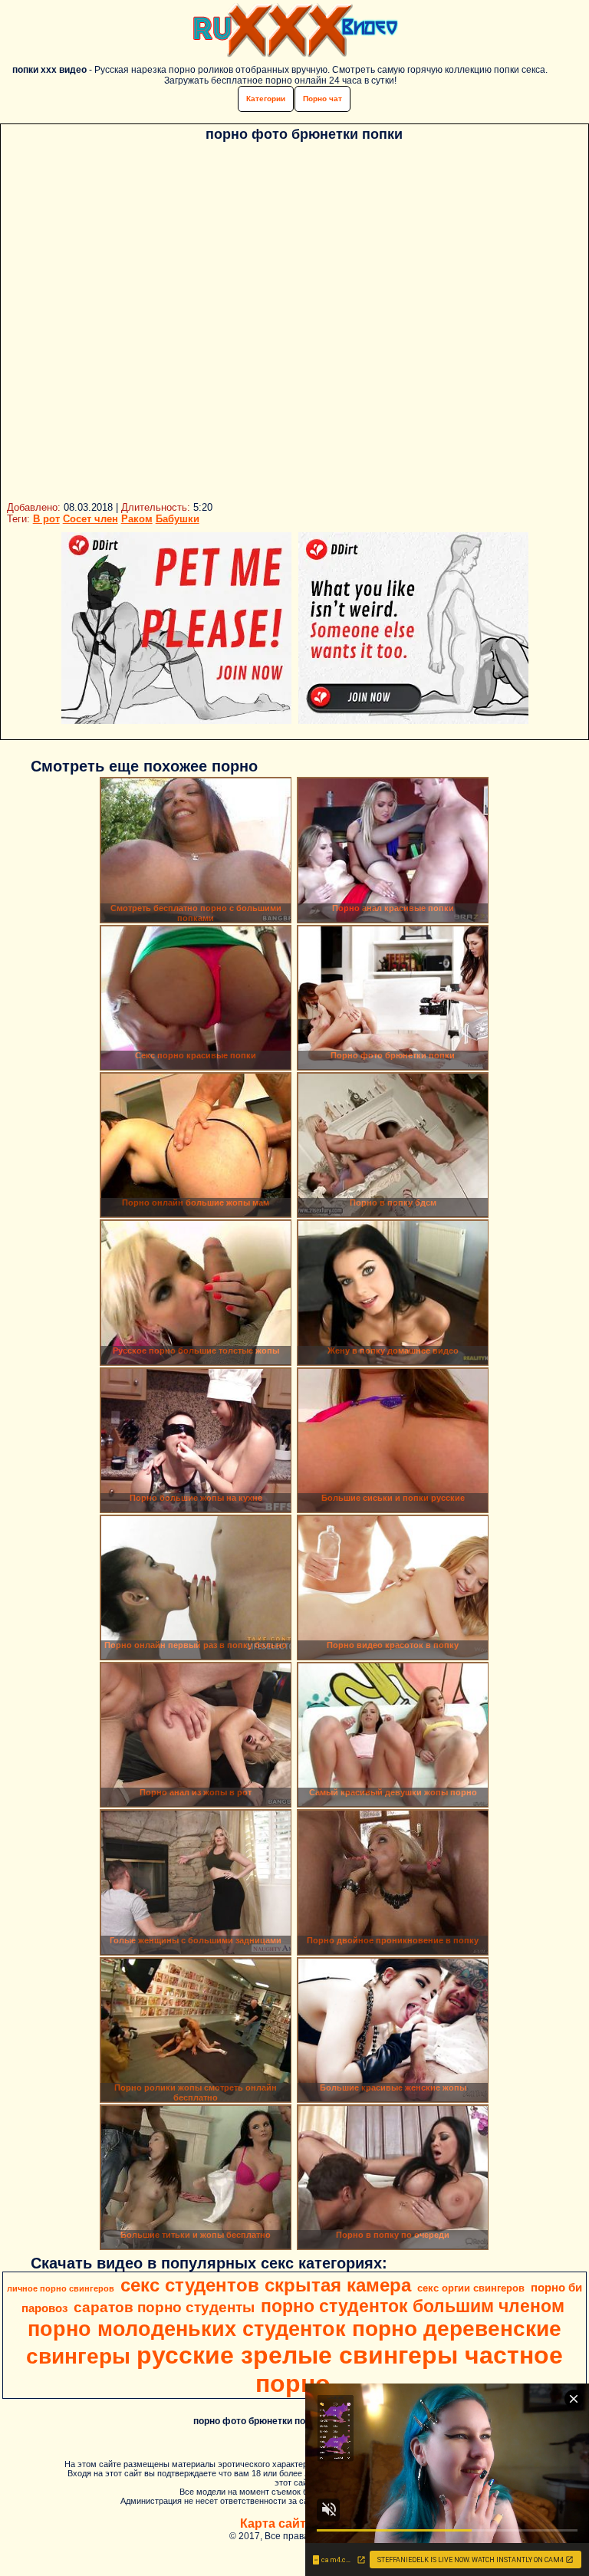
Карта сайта (276, 2523)
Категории (266, 99)
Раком (137, 519)
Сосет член (90, 519)
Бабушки (178, 519)
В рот (46, 519)
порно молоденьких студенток (187, 2329)
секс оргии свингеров (471, 2288)
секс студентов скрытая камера (266, 2285)
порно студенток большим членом (413, 2306)
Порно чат (322, 99)
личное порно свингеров (61, 2288)
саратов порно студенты (164, 2307)
